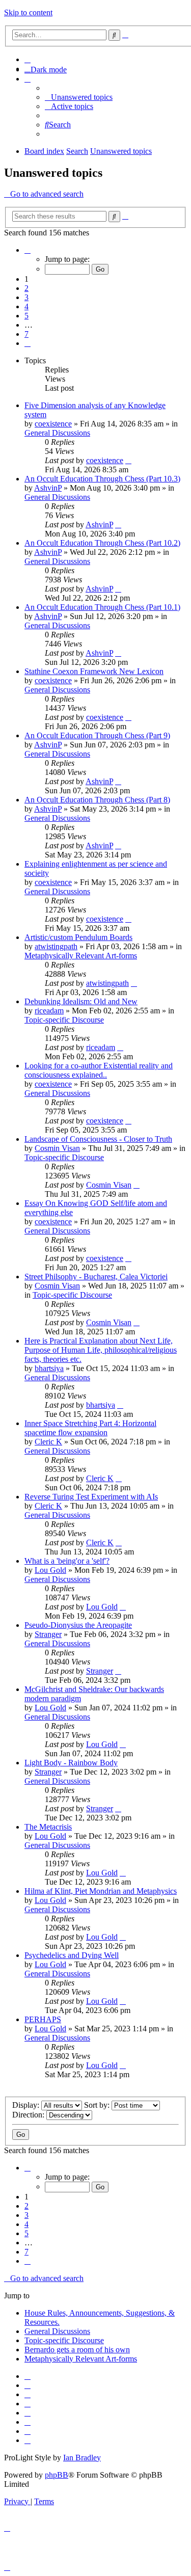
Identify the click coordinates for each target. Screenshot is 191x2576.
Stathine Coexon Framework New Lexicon (94, 671)
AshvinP (48, 488)
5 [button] (26, 316)
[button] (28, 250)
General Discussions (57, 433)
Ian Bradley (82, 2458)
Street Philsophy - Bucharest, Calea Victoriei (96, 1277)
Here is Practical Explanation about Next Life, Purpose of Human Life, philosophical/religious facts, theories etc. (101, 1350)
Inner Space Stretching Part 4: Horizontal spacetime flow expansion (90, 1428)
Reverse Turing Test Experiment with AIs (91, 1497)
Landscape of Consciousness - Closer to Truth (98, 1139)
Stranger (48, 1634)
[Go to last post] (128, 460)
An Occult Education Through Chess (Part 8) (97, 800)
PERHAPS (43, 2019)
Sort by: (98, 2105)
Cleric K (48, 1442)
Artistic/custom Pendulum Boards (78, 937)
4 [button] (26, 306)
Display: (27, 2105)
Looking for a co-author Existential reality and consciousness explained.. (99, 1070)
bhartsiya (49, 1368)
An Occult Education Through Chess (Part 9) (97, 735)
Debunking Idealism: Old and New (81, 1001)
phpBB (57, 2475)
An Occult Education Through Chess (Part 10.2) (102, 543)
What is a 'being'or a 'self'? (67, 1561)
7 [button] (26, 334)
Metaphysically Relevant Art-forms (81, 956)
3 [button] (26, 297)
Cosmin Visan (57, 1148)
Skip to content (28, 12)
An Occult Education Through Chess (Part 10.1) (102, 607)
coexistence (53, 424)
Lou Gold (50, 1570)
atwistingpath (56, 946)
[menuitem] (28, 59)
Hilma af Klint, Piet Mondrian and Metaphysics (101, 1891)
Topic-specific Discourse (64, 1020)
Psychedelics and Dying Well (72, 1955)
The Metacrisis (48, 1827)
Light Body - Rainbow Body (71, 1763)
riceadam (49, 1011)
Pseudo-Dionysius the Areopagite (78, 1625)
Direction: (29, 2115)
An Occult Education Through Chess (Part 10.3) (102, 479)
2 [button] (26, 288)
